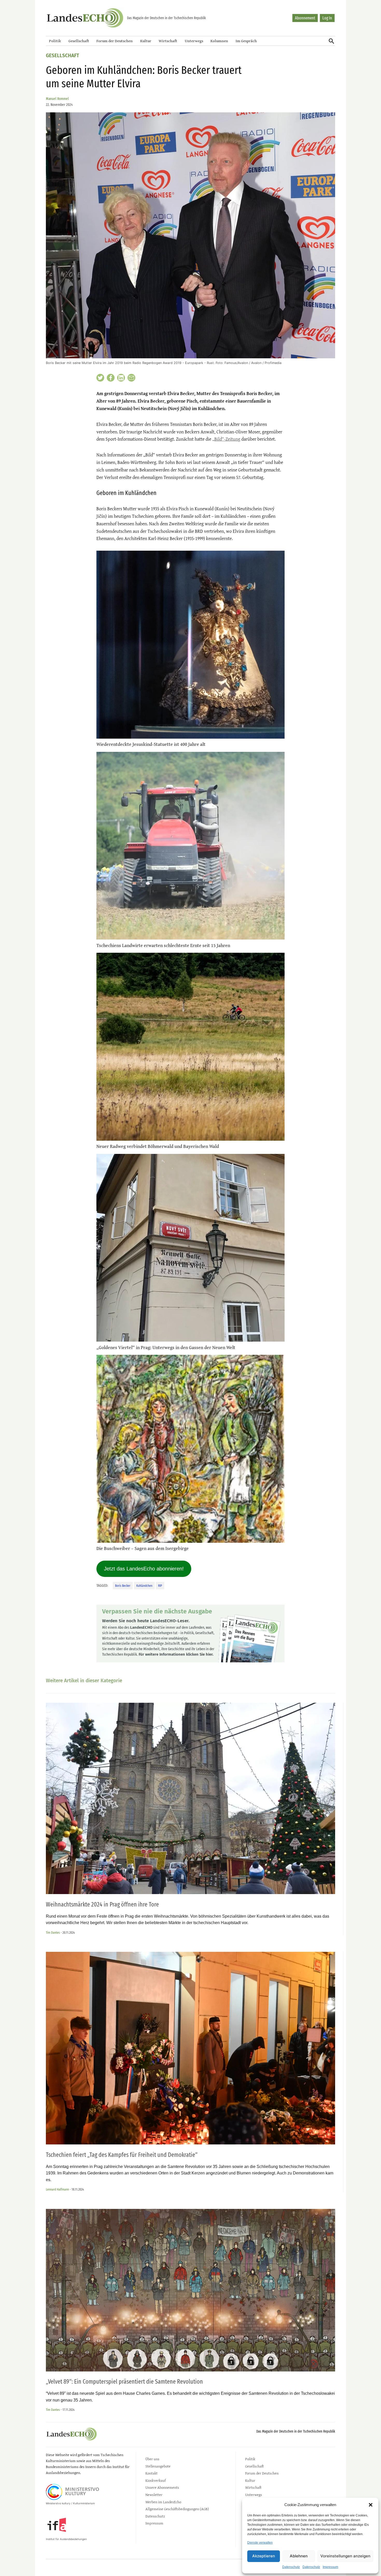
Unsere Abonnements (162, 2487)
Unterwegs (194, 41)
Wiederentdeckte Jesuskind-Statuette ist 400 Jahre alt (151, 744)
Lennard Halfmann (57, 2189)
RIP (160, 1586)
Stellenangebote (158, 2466)
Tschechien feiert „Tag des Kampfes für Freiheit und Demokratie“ (122, 2155)
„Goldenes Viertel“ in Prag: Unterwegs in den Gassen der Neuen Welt (166, 1347)
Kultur (146, 41)
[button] (371, 2505)
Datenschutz (291, 2567)
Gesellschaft (79, 41)
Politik (55, 41)
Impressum (330, 2567)
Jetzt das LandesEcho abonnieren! (144, 1569)
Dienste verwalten (260, 2543)
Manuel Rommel (57, 99)
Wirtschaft (168, 41)
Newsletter (154, 2495)
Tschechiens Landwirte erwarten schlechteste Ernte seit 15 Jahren (163, 945)
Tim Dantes (53, 1933)
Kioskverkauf (156, 2480)
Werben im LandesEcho (163, 2502)
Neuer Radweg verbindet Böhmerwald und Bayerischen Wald (158, 1146)
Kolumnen (219, 41)
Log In (327, 18)
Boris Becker (123, 1586)
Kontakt (151, 2473)
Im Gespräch (246, 41)
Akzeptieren (264, 2556)
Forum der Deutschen (115, 41)
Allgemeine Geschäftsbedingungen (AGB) (177, 2509)
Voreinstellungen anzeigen (345, 2556)
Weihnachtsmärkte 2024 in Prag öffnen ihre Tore (102, 1904)
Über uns (152, 2459)
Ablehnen (299, 2556)
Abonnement (305, 18)
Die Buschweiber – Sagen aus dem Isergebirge (143, 1548)
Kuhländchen (144, 1586)
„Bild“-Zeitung (226, 439)
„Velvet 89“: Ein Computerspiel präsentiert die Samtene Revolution (124, 2382)
